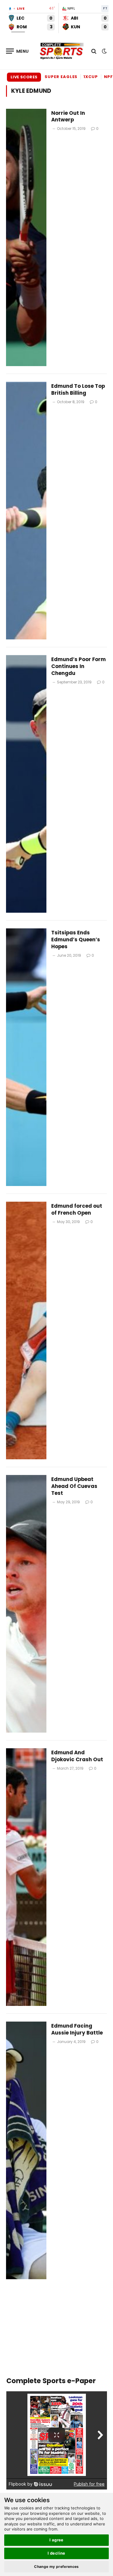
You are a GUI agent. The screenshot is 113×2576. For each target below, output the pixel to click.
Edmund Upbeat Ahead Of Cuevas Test (74, 1486)
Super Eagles (61, 77)
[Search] (94, 51)
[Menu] (17, 51)
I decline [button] (56, 2553)
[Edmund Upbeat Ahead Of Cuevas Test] (26, 1604)
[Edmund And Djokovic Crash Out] (26, 1877)
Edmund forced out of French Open (77, 1209)
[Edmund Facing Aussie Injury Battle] (26, 2150)
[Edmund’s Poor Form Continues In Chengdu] (26, 784)
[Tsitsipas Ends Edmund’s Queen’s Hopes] (26, 1057)
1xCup (91, 77)
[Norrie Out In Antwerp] (26, 238)
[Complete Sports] (62, 51)
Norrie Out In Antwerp (68, 116)
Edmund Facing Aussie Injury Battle (77, 2029)
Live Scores (24, 77)
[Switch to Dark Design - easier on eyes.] (104, 51)
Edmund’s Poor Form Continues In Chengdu (78, 666)
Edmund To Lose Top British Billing (78, 389)
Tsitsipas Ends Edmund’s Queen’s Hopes (76, 940)
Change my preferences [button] (56, 2567)
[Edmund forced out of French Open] (26, 1330)
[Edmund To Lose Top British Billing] (26, 511)
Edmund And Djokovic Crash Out (77, 1756)
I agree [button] (56, 2540)
